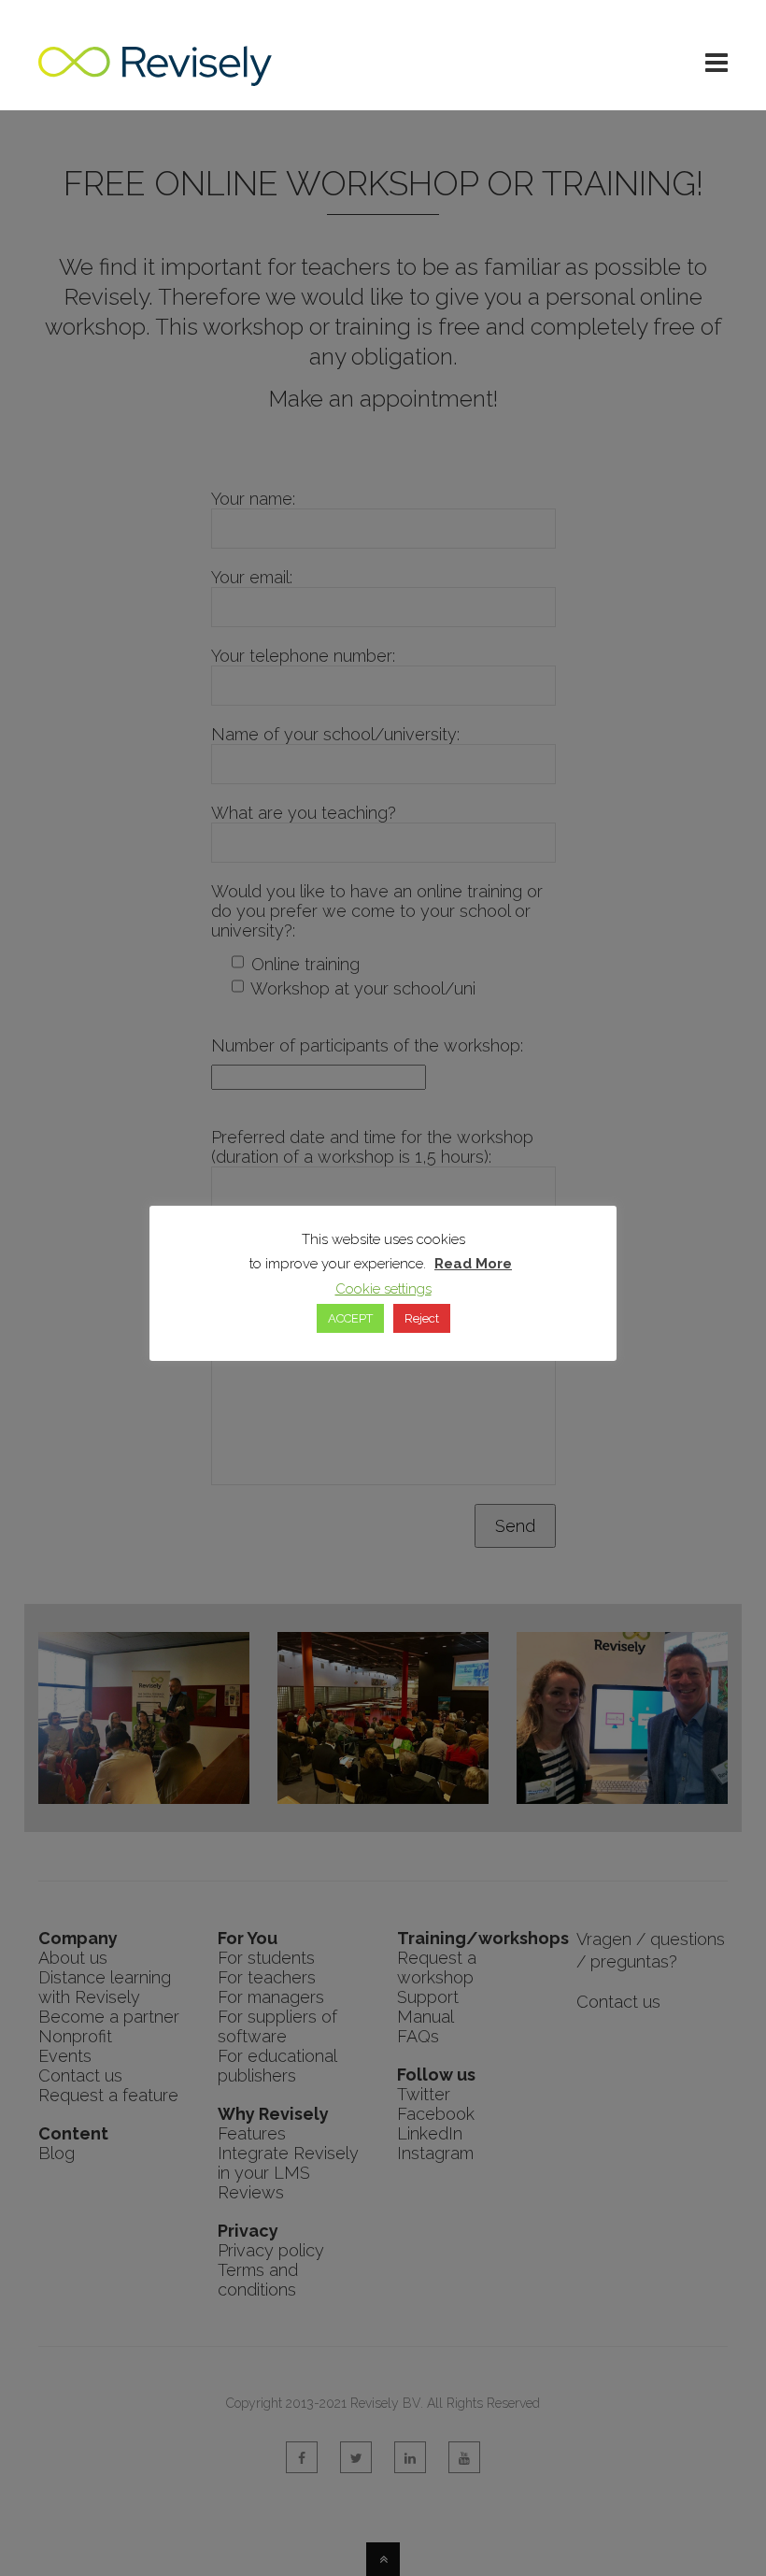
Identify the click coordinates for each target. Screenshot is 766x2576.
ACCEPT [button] (350, 1318)
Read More (473, 1264)
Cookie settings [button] (383, 1289)
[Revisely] (155, 76)
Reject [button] (422, 1318)
